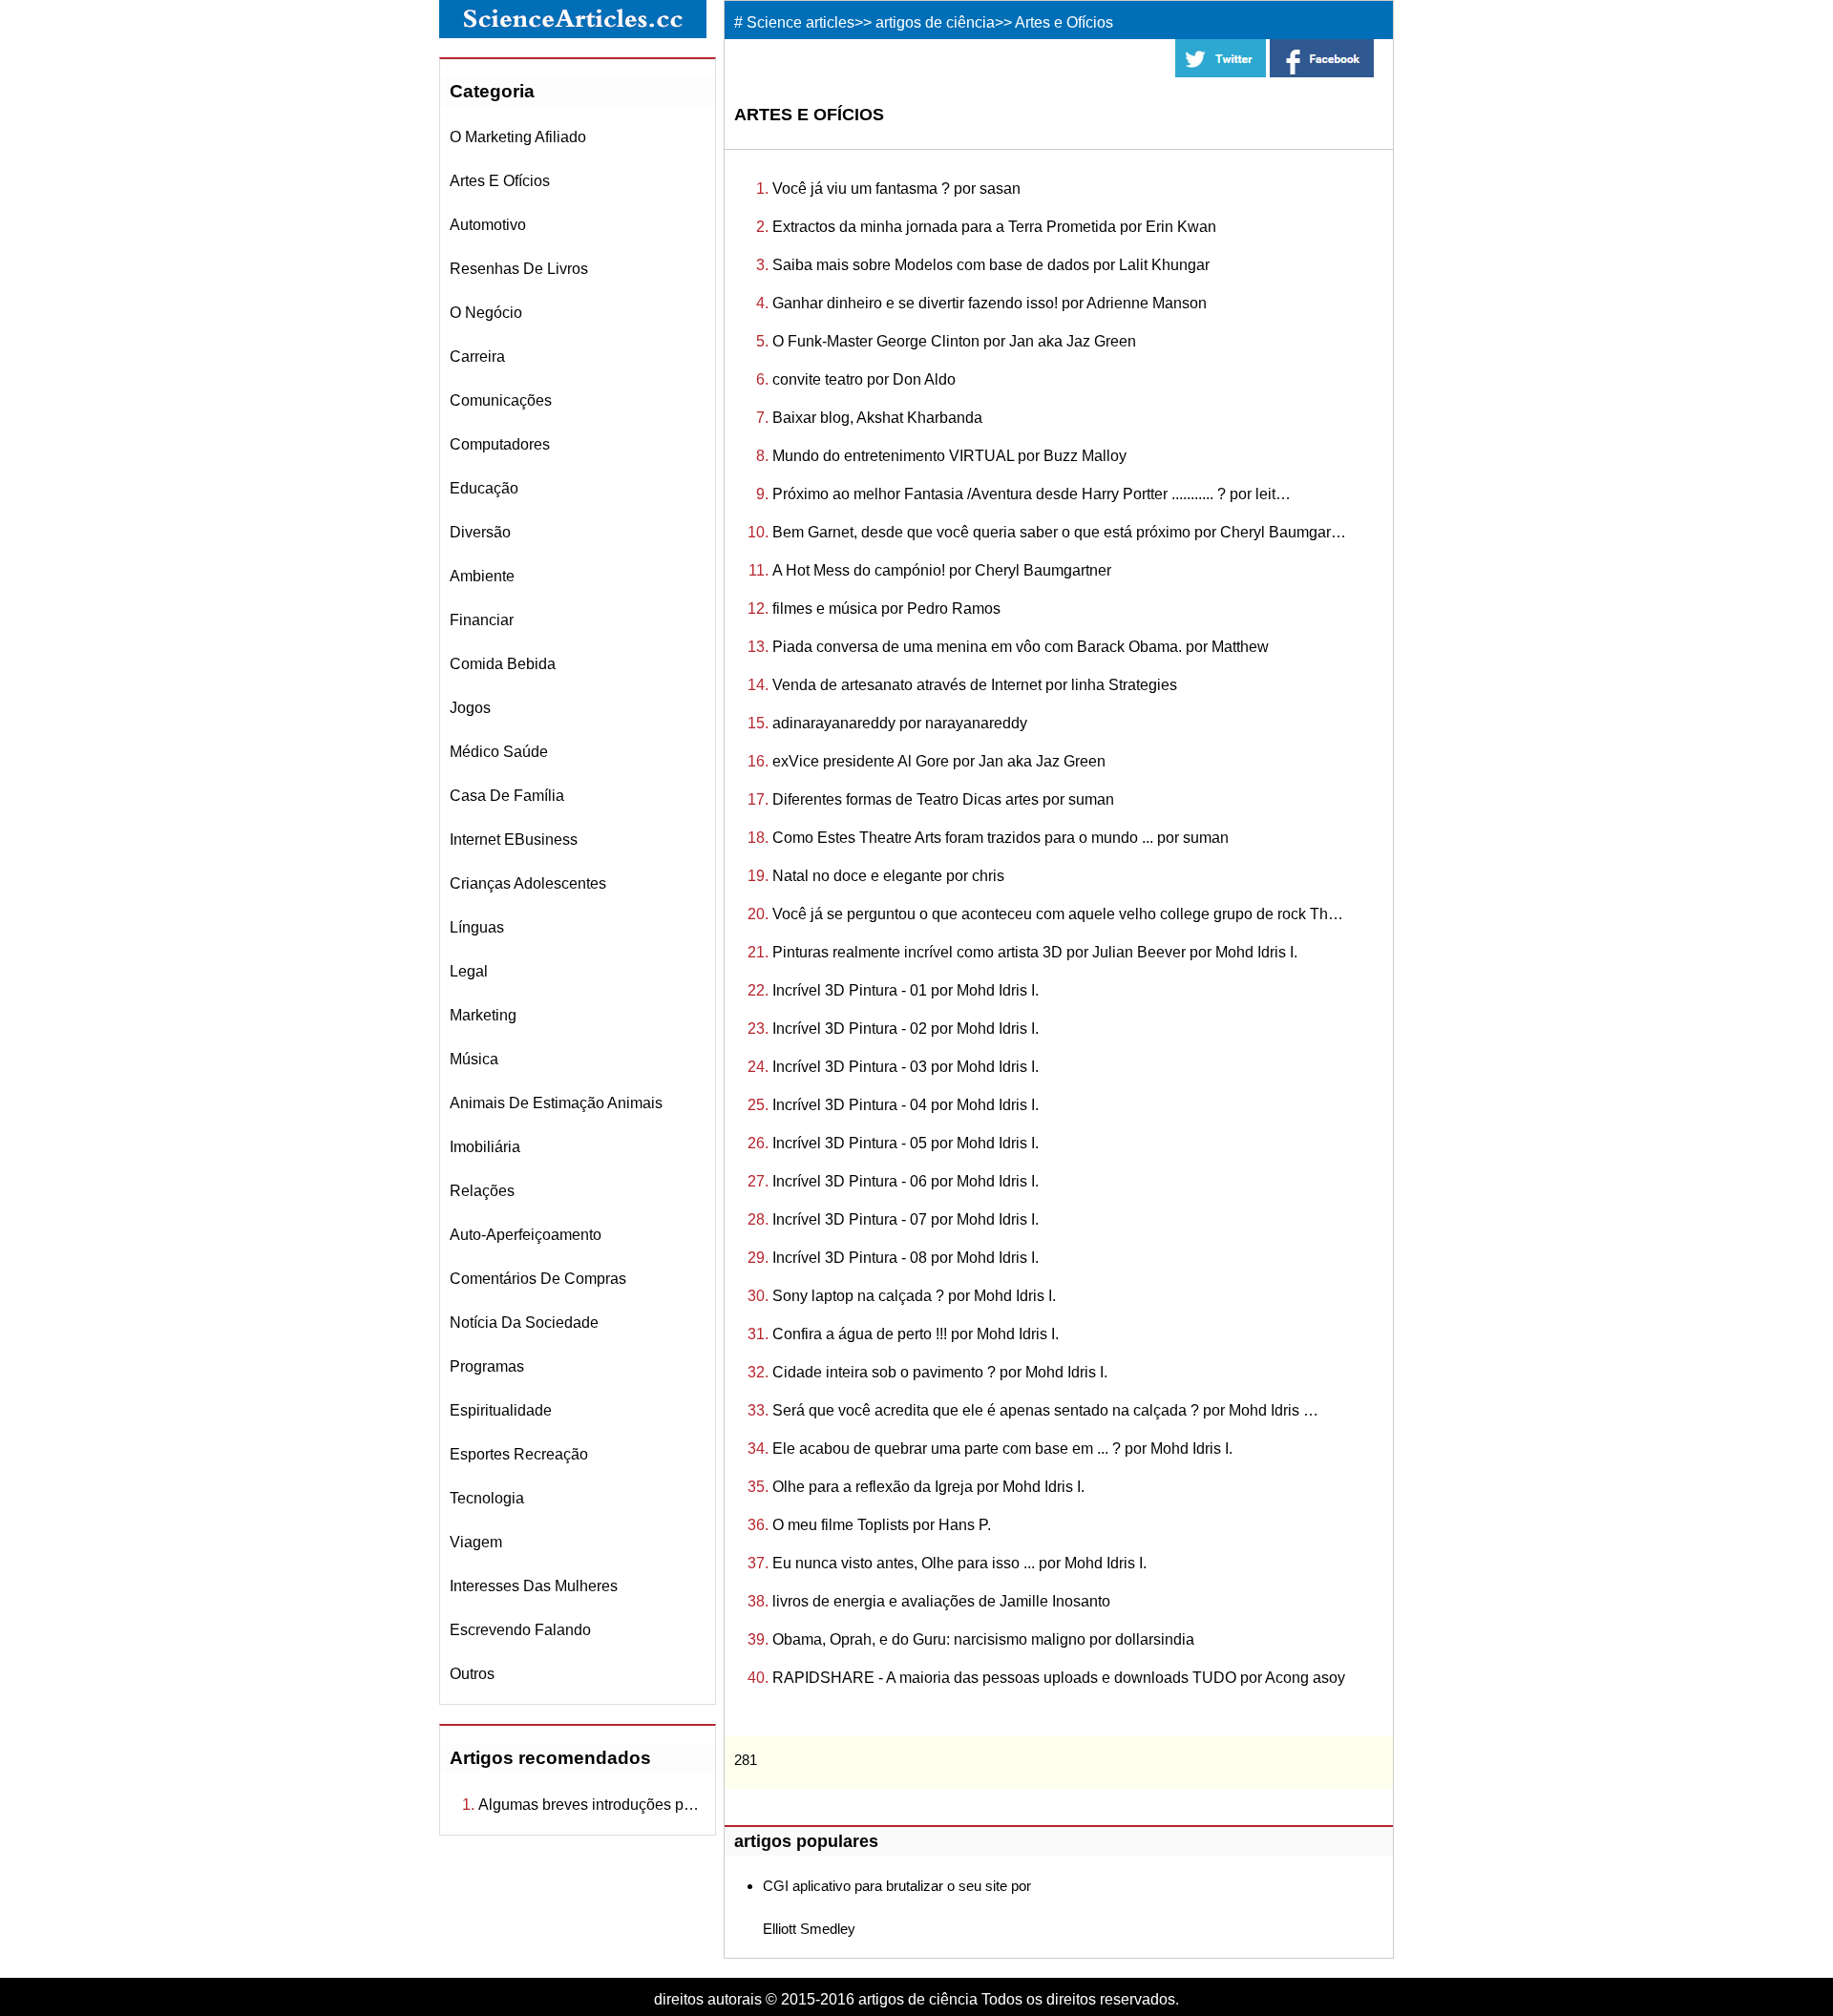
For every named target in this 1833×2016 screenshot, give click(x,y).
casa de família (507, 796)
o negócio (486, 313)
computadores (500, 444)
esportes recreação (519, 1454)
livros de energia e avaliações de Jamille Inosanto (941, 1601)
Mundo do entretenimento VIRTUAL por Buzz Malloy (949, 456)
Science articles (801, 22)
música (474, 1059)
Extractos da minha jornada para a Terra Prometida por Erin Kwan (994, 227)
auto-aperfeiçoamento (526, 1235)
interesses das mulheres (534, 1586)
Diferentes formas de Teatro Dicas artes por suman (943, 799)
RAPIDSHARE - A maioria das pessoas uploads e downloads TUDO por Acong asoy (1059, 1678)
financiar (482, 620)
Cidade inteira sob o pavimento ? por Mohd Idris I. (940, 1372)
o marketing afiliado (518, 137)
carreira (477, 357)
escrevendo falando (520, 1630)
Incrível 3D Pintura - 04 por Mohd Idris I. (906, 1105)
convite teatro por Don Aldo (864, 379)
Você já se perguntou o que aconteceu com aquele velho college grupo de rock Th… (1058, 914)
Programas (487, 1366)
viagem (476, 1542)
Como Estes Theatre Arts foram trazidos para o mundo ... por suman (1001, 838)
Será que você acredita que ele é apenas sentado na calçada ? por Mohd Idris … (1045, 1410)
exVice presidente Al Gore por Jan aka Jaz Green (939, 761)
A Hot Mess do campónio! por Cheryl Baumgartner (942, 570)
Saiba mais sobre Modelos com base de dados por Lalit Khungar (991, 265)
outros (472, 1674)
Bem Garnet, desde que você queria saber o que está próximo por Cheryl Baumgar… (1059, 532)
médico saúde (499, 752)
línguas (477, 927)
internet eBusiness (514, 840)
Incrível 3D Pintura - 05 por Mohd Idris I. (906, 1143)
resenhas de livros (519, 269)
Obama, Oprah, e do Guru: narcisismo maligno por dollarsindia (983, 1639)
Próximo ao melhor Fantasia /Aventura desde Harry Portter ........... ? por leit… (1032, 494)
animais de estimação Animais (556, 1103)
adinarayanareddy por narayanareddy (900, 723)
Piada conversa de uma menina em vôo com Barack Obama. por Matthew (1021, 647)
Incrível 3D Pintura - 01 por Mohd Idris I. (906, 990)
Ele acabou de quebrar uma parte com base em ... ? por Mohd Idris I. (1002, 1449)
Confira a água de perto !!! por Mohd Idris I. (916, 1334)
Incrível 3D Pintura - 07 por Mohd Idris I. (906, 1219)
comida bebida (503, 664)
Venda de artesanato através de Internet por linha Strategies (975, 685)
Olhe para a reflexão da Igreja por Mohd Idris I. (928, 1487)
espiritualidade (501, 1410)
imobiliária (485, 1147)
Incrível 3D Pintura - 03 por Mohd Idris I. (906, 1067)
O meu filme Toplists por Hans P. (882, 1525)
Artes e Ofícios (500, 181)
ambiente (482, 576)
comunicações (501, 400)
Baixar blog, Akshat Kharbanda (877, 418)
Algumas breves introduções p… (589, 1805)
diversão (480, 532)
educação (484, 488)
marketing (483, 1015)
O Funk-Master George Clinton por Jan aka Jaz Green (954, 341)
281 (746, 1760)
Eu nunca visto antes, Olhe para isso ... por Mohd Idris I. (959, 1563)
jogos (470, 708)
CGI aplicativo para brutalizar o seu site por (897, 1886)
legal (469, 971)
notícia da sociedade (524, 1323)
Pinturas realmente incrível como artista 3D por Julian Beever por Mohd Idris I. (1035, 952)
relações (482, 1191)
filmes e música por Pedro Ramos (886, 609)
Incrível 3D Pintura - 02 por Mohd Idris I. (906, 1029)
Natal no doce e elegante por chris (888, 876)
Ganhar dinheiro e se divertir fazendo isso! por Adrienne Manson (990, 303)
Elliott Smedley (809, 1929)
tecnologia (487, 1498)
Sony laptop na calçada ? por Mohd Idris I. (914, 1296)
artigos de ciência (935, 22)
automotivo (488, 225)
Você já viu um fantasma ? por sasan (896, 189)
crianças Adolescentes (528, 883)
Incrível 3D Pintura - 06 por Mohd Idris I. (906, 1181)
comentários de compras (538, 1279)
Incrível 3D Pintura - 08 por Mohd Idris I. (906, 1258)
